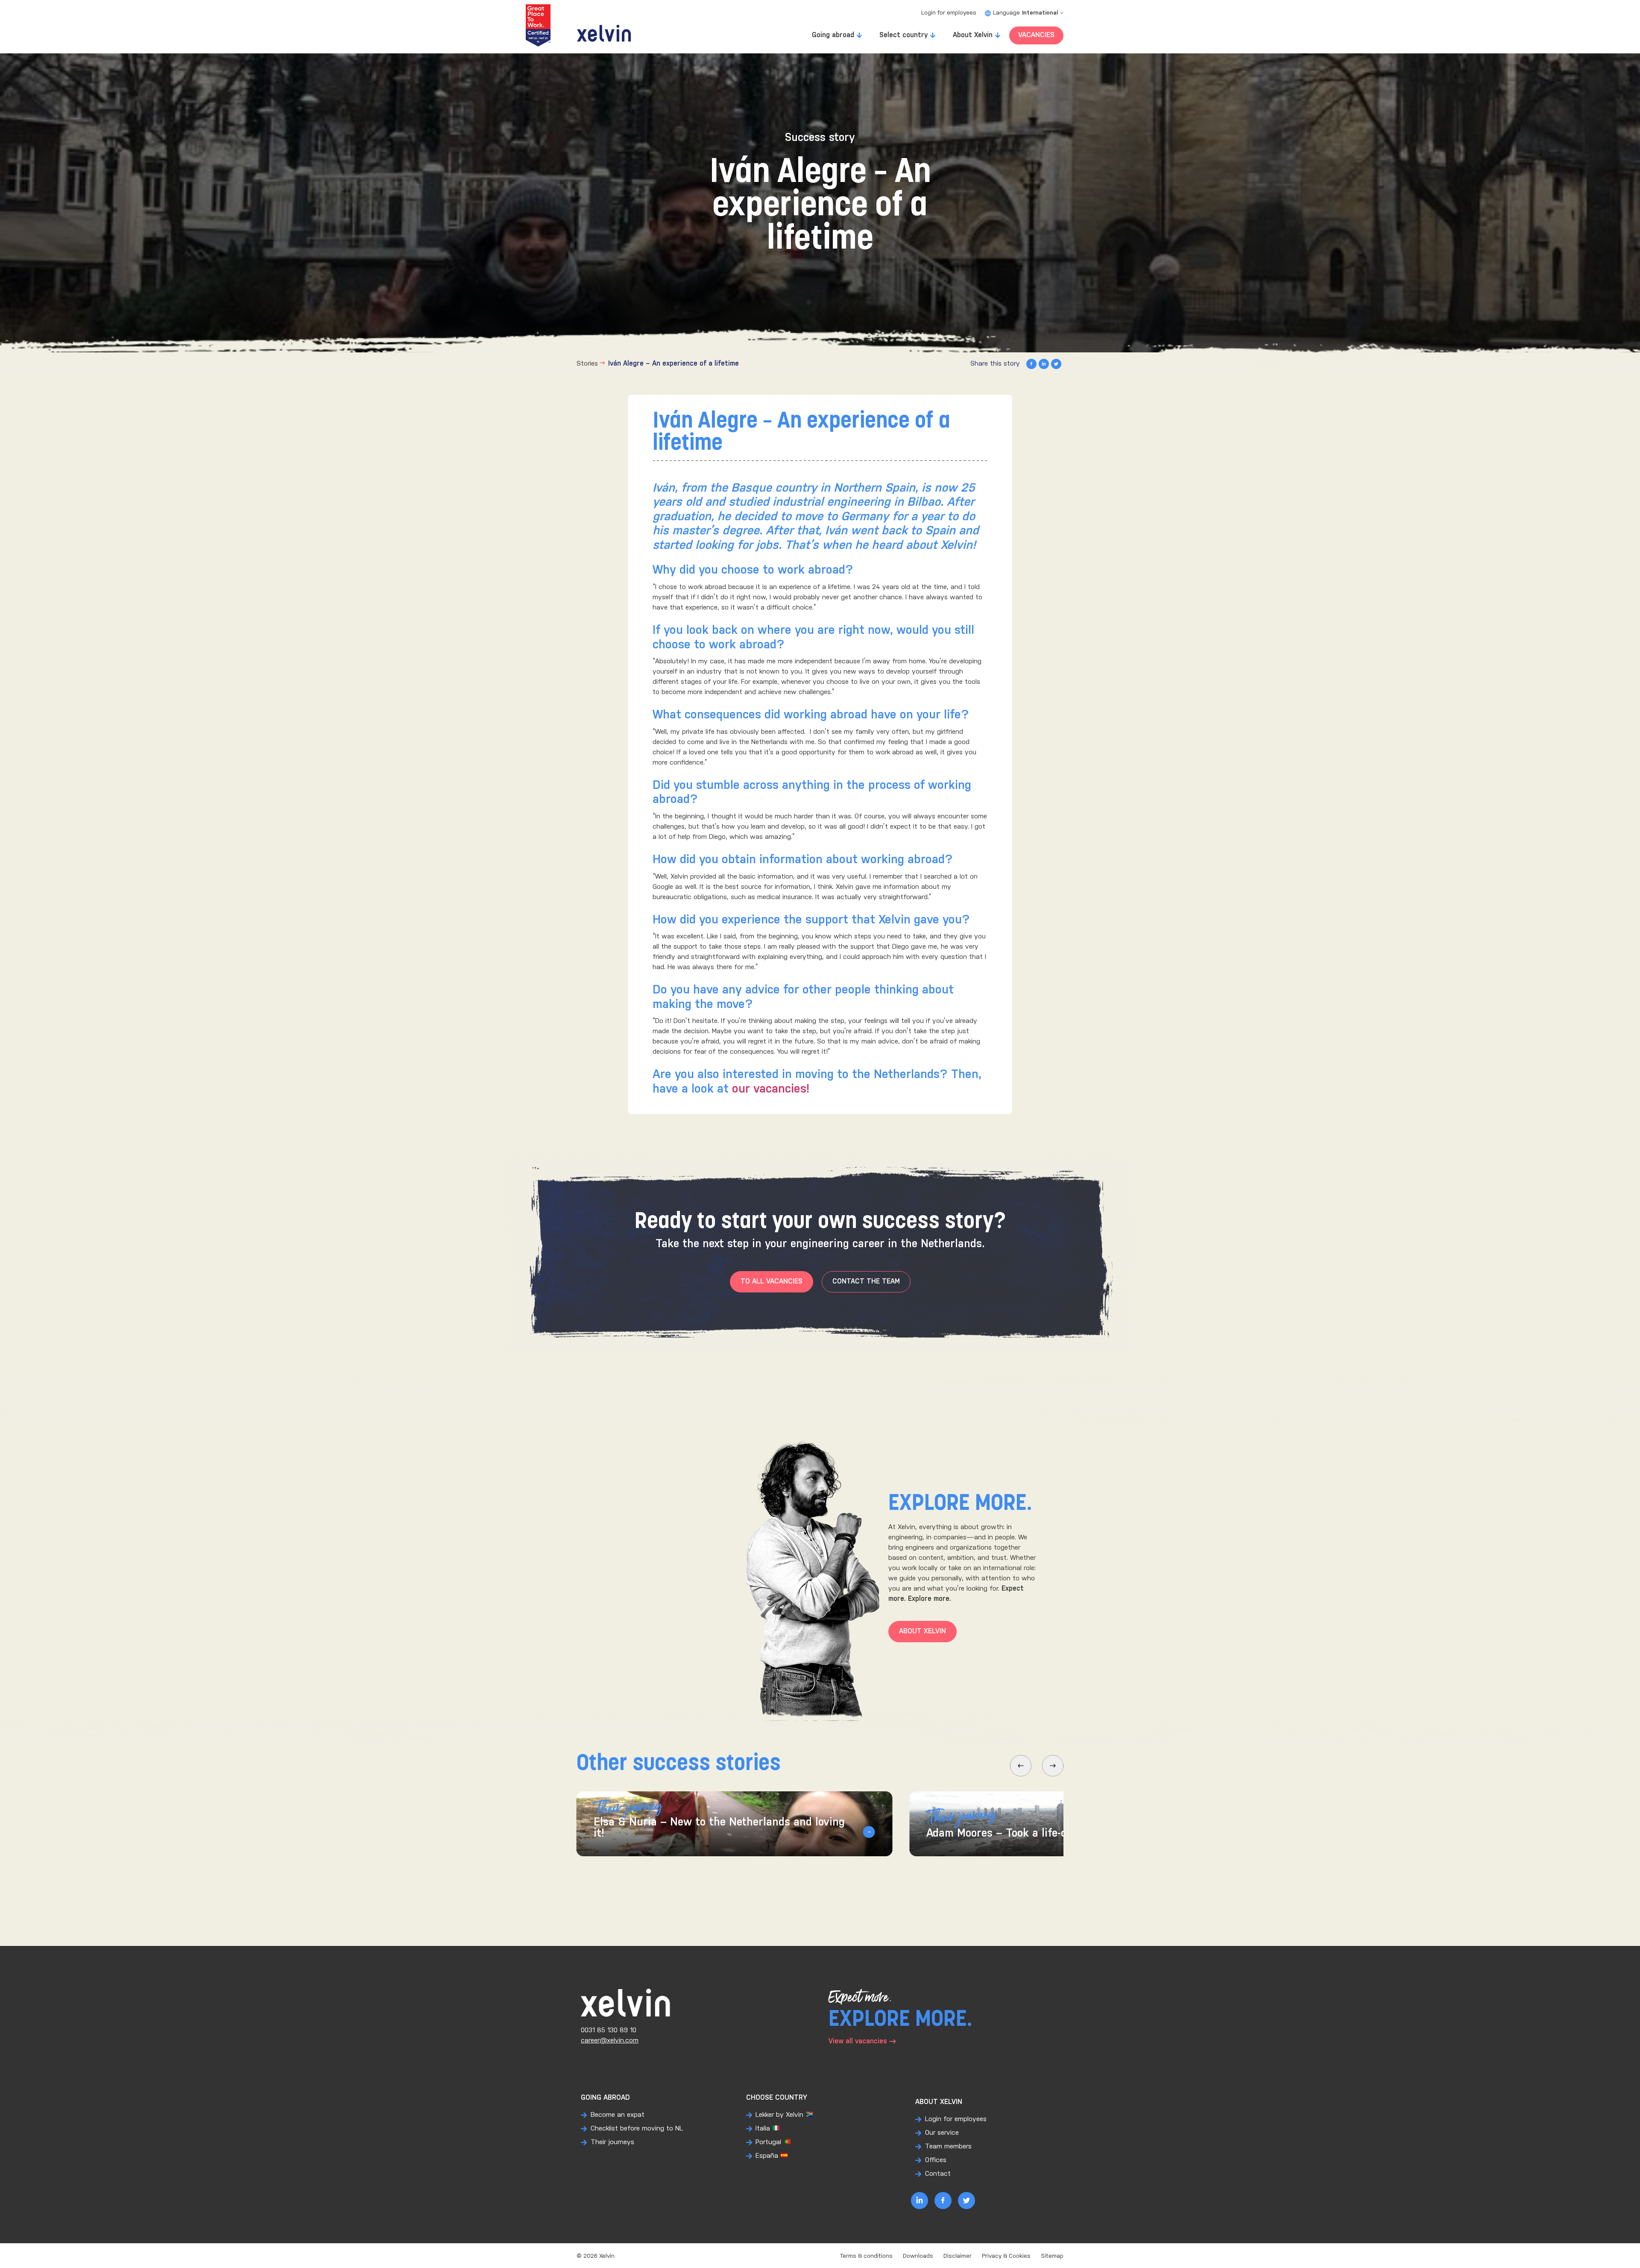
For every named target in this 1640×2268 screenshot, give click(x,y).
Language (1025, 13)
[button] (1021, 1766)
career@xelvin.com (610, 2041)
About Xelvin (973, 35)
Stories (587, 364)
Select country (903, 35)
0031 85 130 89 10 (609, 2030)
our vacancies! (771, 1089)
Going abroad (833, 35)
